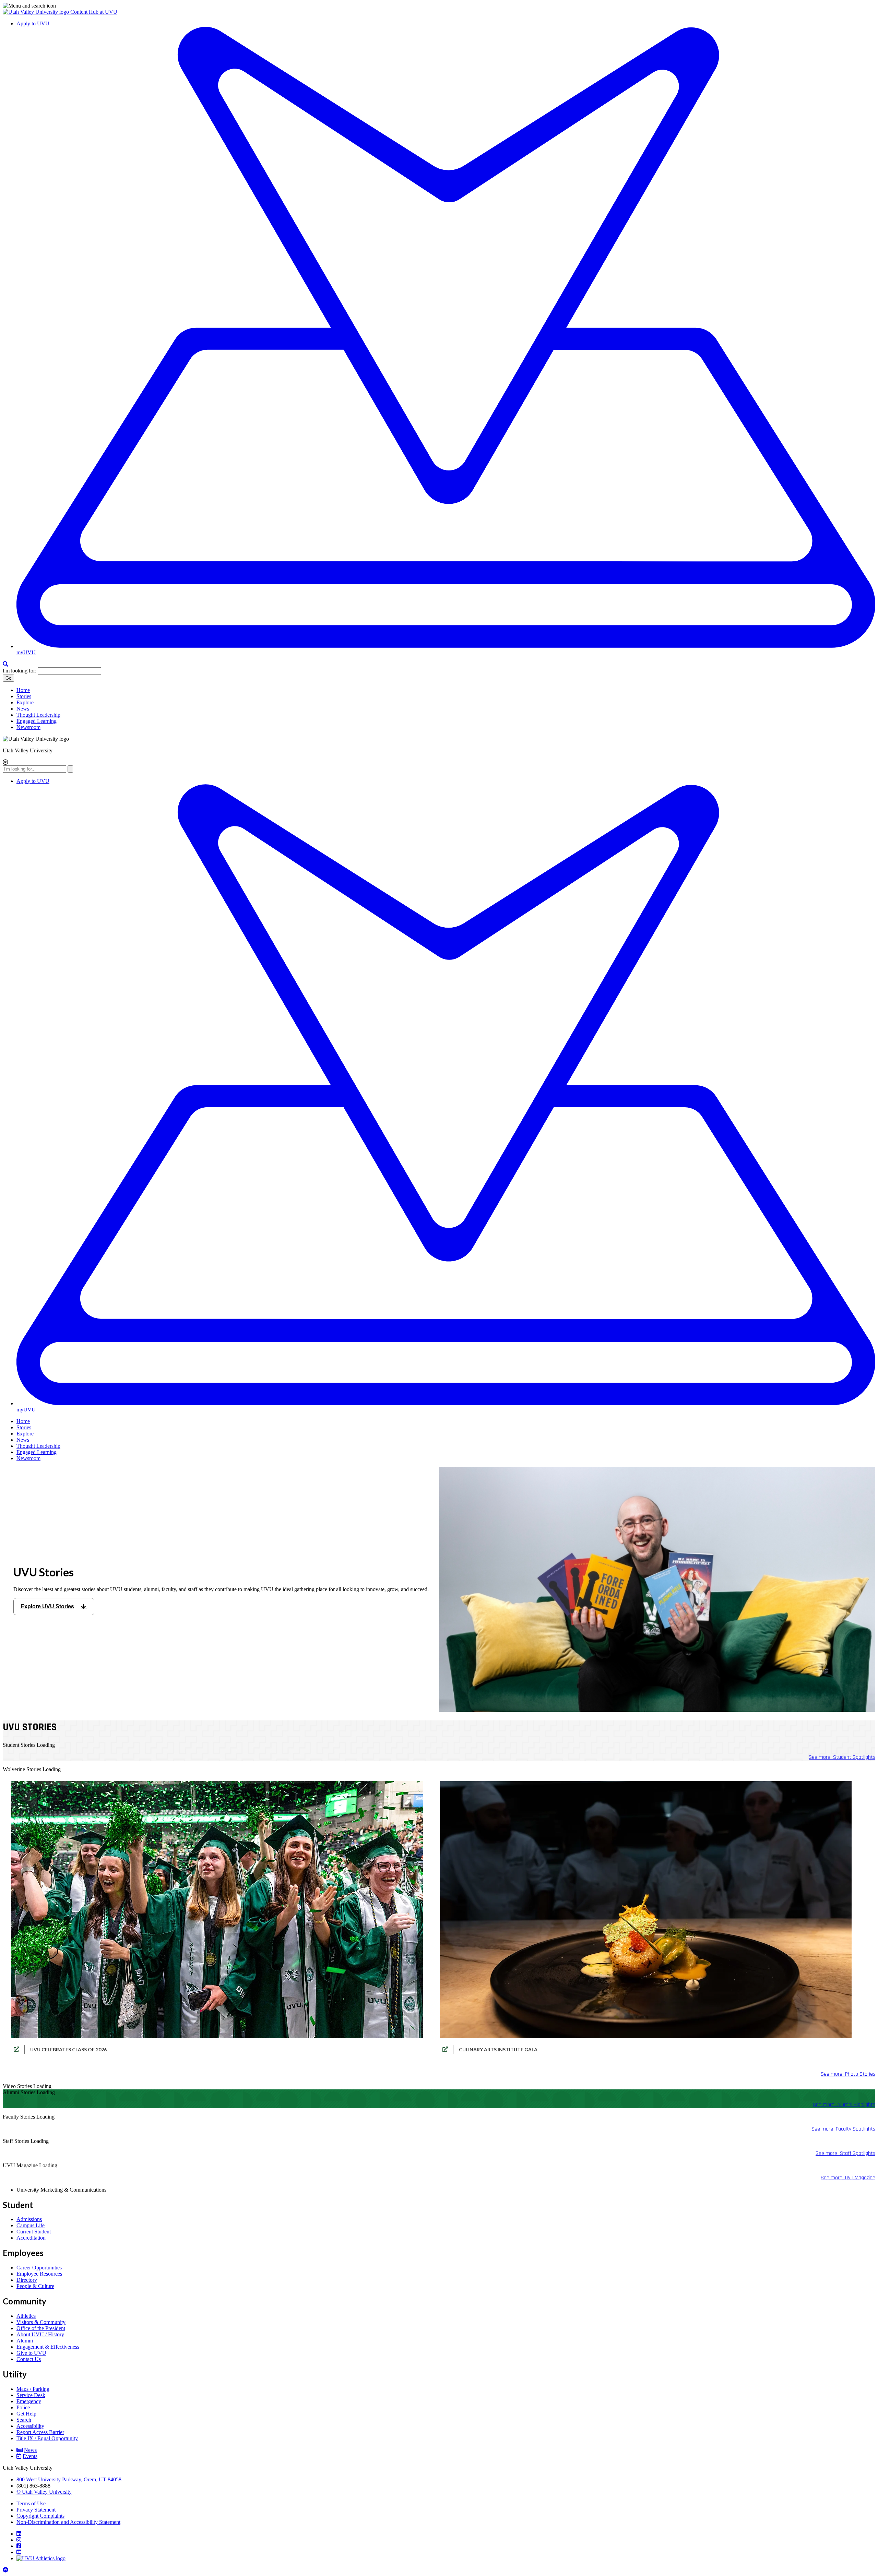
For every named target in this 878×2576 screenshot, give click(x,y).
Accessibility (30, 2426)
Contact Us (29, 2359)
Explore (25, 702)
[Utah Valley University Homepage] (37, 12)
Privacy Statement (36, 2510)
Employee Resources (39, 2274)
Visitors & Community (41, 2322)
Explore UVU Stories (47, 1606)
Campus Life (31, 2225)
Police (23, 2407)
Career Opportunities (39, 2268)
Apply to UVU (33, 23)
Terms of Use (31, 2503)
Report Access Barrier (40, 2432)
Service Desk (31, 2395)
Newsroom (28, 727)
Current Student (34, 2232)
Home (23, 690)
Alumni (25, 2341)
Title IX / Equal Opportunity (47, 2438)
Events (30, 2456)
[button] (439, 6)
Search (24, 2420)
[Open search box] (5, 664)
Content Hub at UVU (94, 12)
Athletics (26, 2316)
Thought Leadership (38, 715)
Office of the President (41, 2328)
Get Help (26, 2414)
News (23, 709)
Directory (27, 2280)
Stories (24, 696)
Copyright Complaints (40, 2516)
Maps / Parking (33, 2389)
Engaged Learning (37, 721)
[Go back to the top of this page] (6, 2570)
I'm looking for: (20, 671)
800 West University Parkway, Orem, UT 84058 (69, 2479)
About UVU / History (40, 2334)
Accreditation (31, 2238)
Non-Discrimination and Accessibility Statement (68, 2522)
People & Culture (35, 2286)
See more (842, 1757)
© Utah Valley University (44, 2492)
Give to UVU (31, 2353)
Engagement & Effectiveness (48, 2347)
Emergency (29, 2401)
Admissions (29, 2219)
